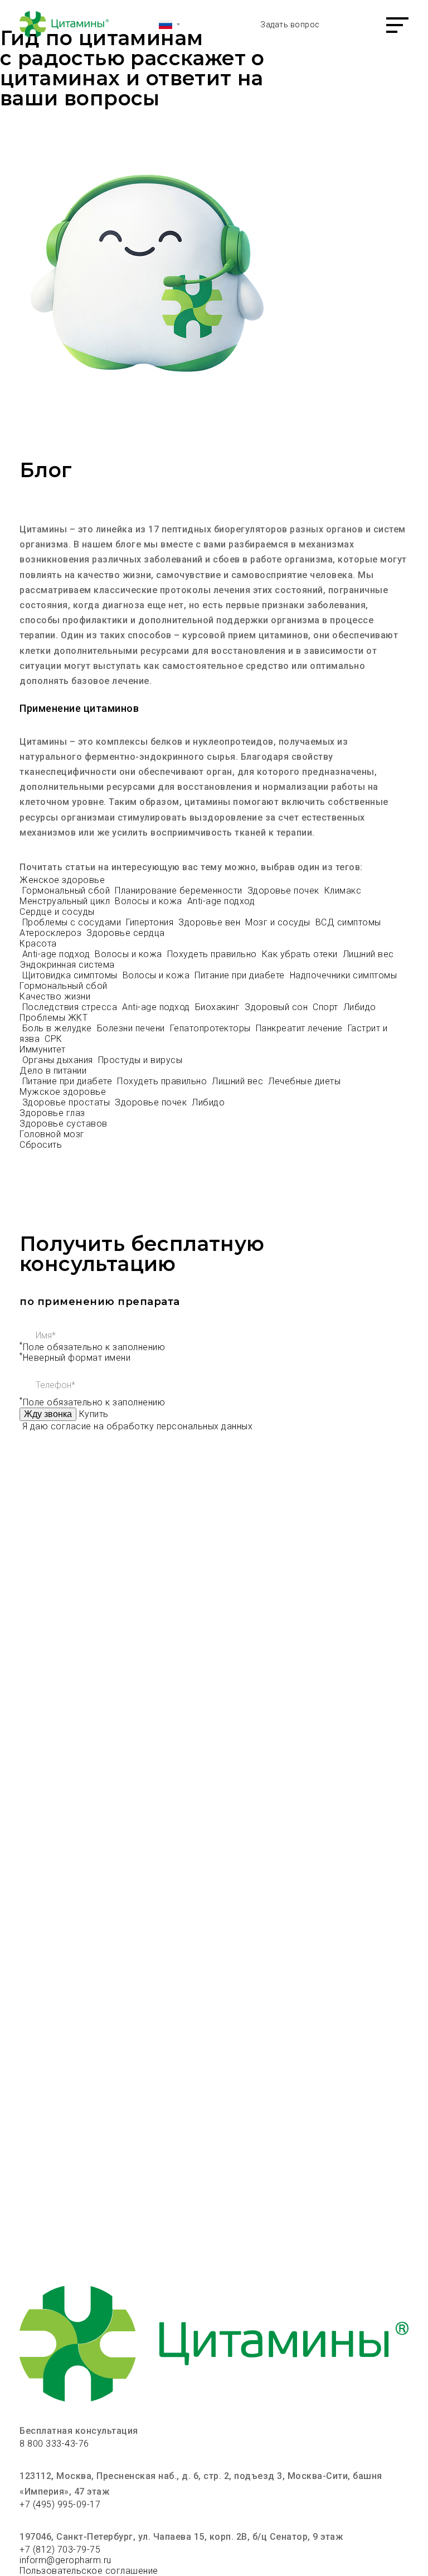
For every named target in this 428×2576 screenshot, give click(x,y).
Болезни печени (132, 1028)
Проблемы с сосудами (73, 922)
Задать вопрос (290, 25)
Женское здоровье (62, 880)
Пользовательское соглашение (89, 2571)
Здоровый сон (278, 1007)
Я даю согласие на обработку (138, 1426)
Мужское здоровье (63, 1092)
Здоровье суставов (64, 1124)
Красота (38, 943)
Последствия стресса (71, 1007)
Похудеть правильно (213, 954)
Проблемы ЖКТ (53, 1018)
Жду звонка (48, 1414)
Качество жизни (55, 996)
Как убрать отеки (301, 954)
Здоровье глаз (52, 1113)
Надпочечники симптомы (345, 975)
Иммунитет (43, 1049)
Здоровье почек (285, 891)
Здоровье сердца (126, 933)
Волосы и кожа (150, 901)
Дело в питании (53, 1071)
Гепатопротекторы (212, 1028)
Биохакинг (219, 1007)
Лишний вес (368, 954)
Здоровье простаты (67, 1102)
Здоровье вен (211, 922)
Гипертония (151, 922)
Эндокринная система (67, 965)
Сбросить (41, 1145)
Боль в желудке (59, 1028)
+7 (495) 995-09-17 (60, 2504)
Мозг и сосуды (279, 922)
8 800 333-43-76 (54, 2444)
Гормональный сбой (67, 891)
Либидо (360, 1007)
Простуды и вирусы (140, 1060)
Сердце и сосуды (57, 912)
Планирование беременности (180, 891)
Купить (94, 1414)
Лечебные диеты (304, 1081)
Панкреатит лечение (301, 1028)
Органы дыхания (59, 1060)
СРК (53, 1039)
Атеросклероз (52, 933)
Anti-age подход (221, 901)
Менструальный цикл (66, 901)
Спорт (327, 1007)
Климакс (344, 891)
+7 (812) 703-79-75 (60, 2550)
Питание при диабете (241, 975)
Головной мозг (52, 1134)
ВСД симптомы (350, 922)
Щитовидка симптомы (71, 975)
